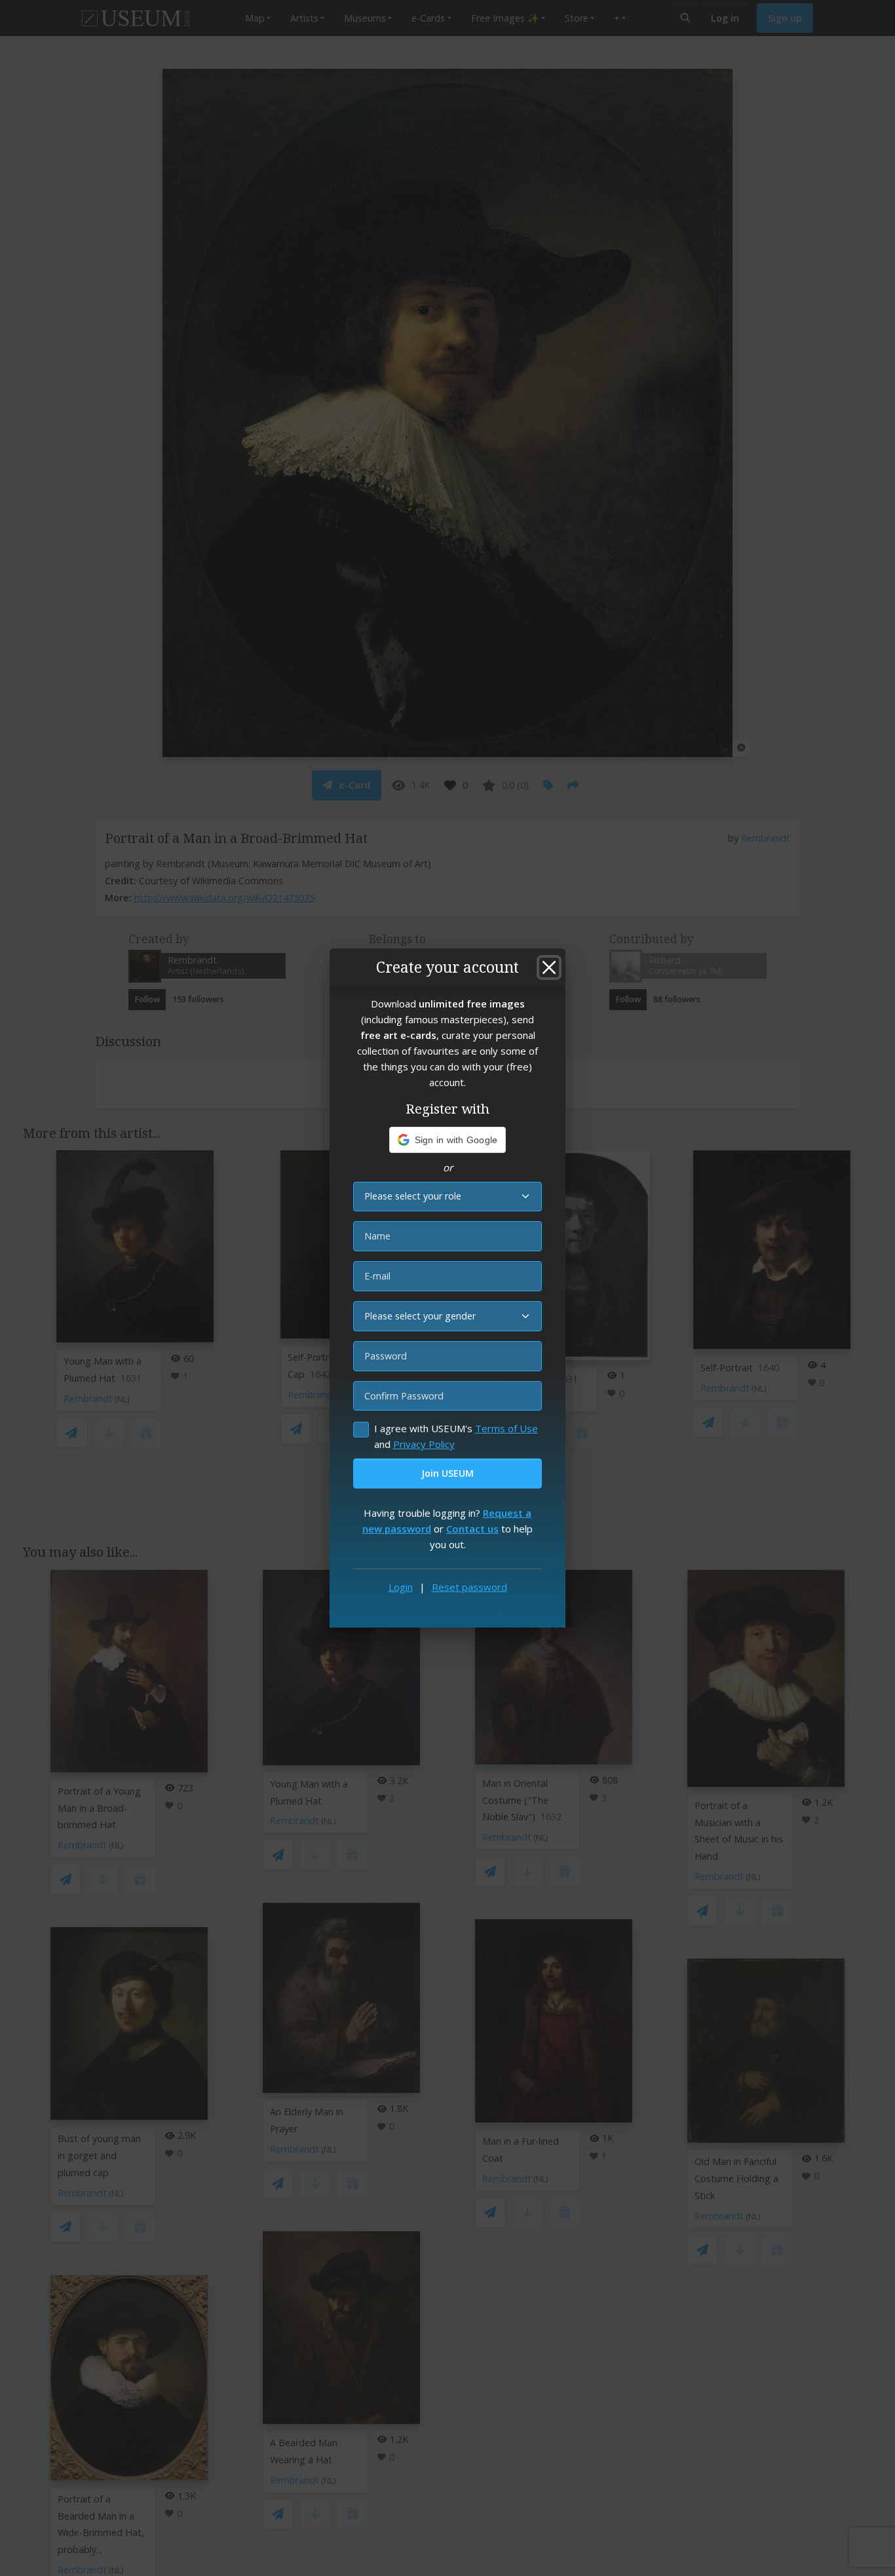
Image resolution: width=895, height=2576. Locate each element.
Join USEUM (447, 1473)
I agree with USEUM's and (456, 1436)
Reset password (469, 1587)
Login (401, 1587)
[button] (448, 1140)
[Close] (549, 967)
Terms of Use (506, 1428)
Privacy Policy (424, 1444)
